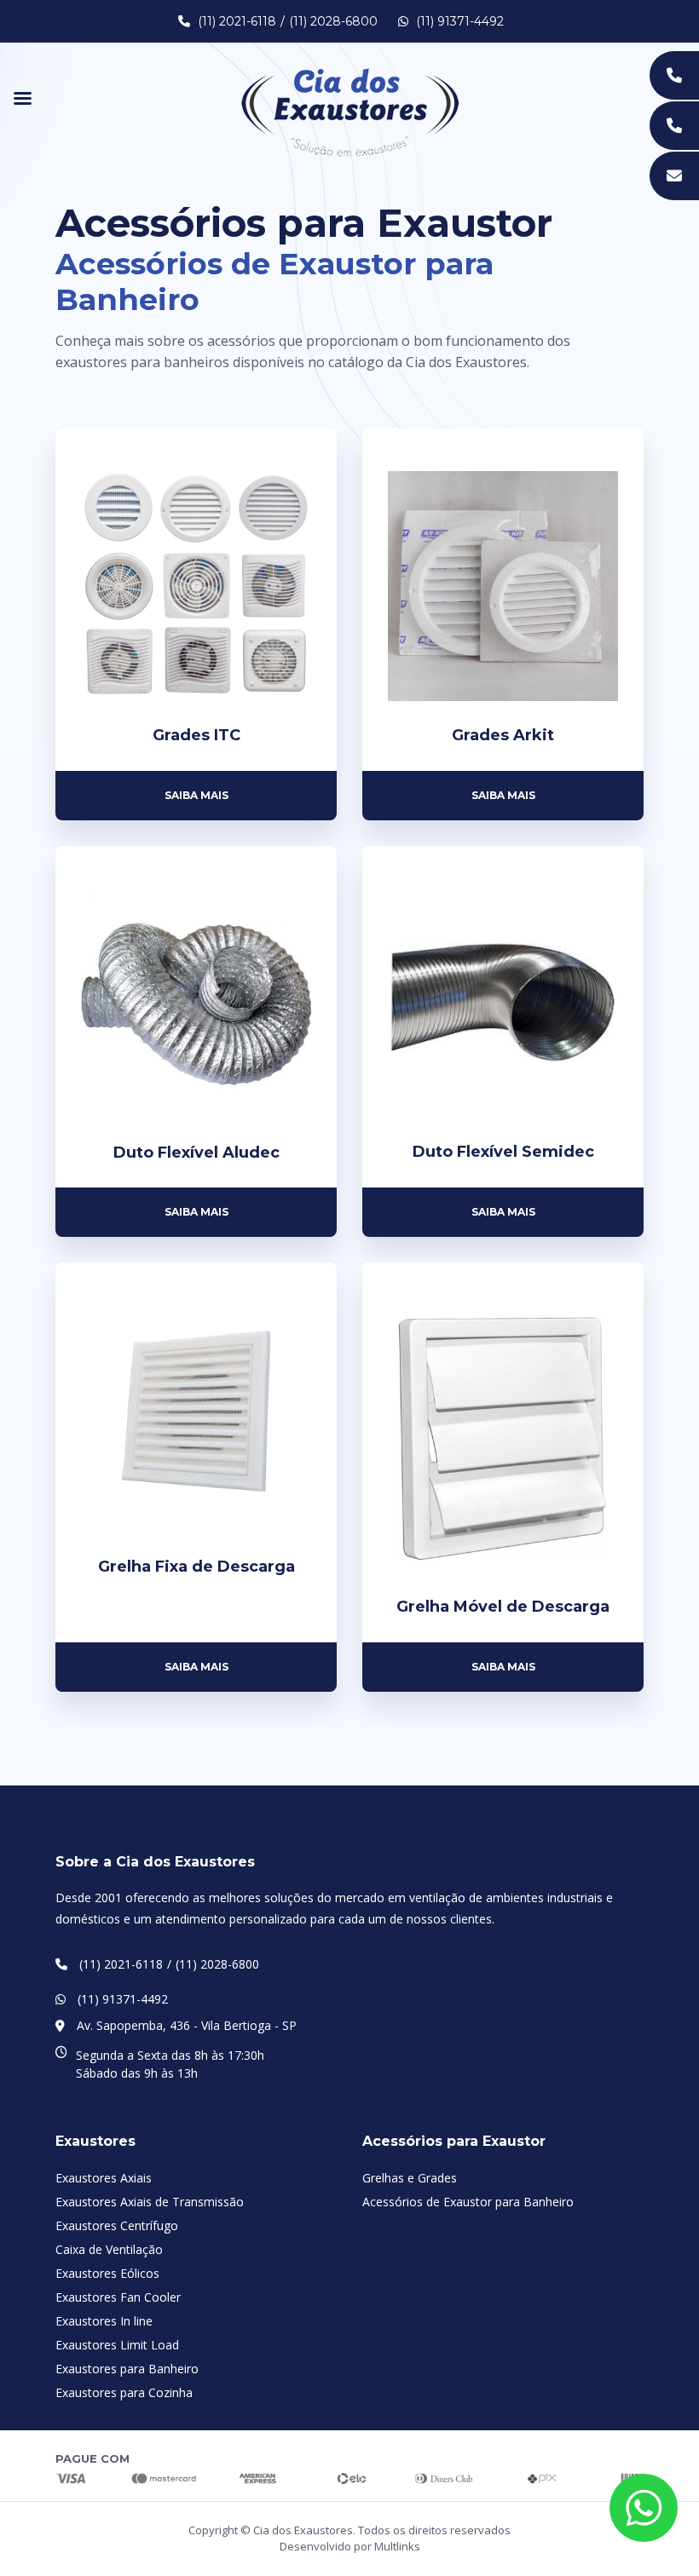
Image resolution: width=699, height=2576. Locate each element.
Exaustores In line (104, 2321)
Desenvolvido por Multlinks (350, 2546)
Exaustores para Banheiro (127, 2369)
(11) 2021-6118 (237, 21)
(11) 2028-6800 (333, 21)
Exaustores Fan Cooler (118, 2297)
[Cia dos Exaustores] (350, 111)
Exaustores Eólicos (107, 2273)
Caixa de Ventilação (109, 2249)
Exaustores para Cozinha (124, 2392)
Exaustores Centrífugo (117, 2225)
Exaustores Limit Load (117, 2345)
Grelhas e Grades (410, 2178)
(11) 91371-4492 (458, 21)
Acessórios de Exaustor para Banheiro (468, 2202)
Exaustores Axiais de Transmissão (150, 2202)
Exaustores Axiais (104, 2178)
